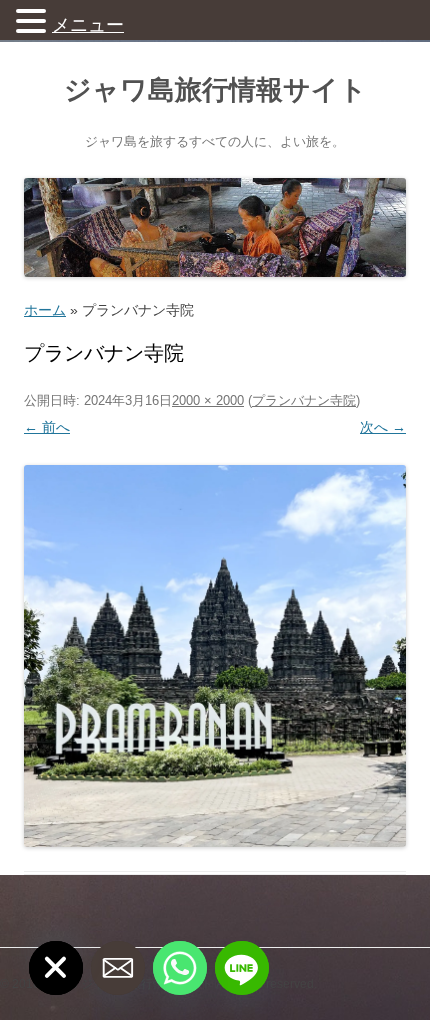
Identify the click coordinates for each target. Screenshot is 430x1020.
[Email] (118, 968)
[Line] (242, 968)
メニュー (88, 25)
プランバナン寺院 (304, 400)
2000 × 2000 (208, 400)
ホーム (45, 310)
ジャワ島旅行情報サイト (215, 90)
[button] (34, 20)
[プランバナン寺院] (215, 656)
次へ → (383, 427)
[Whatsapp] (180, 968)
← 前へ (47, 427)
